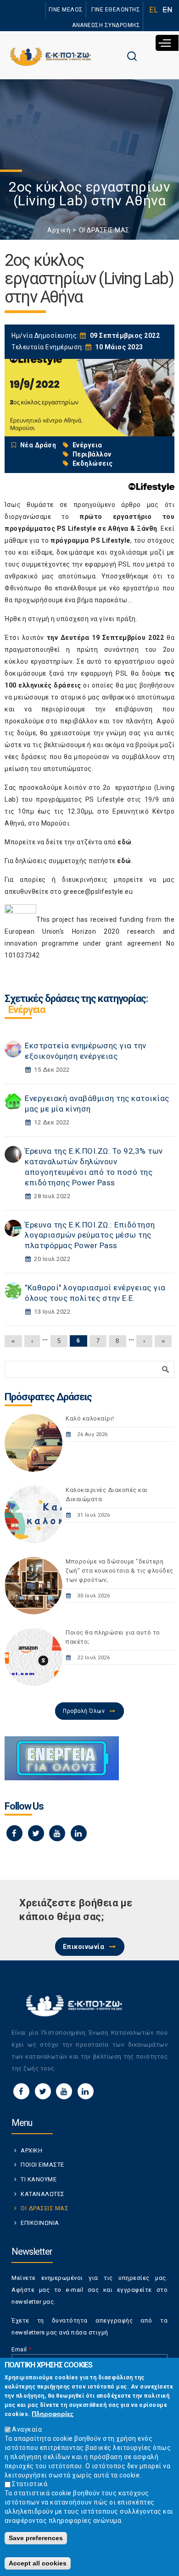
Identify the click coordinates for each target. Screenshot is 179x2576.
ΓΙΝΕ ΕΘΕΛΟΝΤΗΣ (116, 10)
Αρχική (59, 230)
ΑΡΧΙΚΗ (31, 2150)
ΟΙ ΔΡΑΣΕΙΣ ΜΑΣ (104, 230)
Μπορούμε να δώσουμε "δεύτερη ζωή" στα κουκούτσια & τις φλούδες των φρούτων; (120, 1571)
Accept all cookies (38, 2563)
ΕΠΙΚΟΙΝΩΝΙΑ (40, 2223)
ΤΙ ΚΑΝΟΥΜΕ (39, 2179)
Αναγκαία (27, 2429)
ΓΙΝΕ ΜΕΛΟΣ (66, 10)
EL (154, 10)
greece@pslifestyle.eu (98, 892)
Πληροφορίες (53, 2414)
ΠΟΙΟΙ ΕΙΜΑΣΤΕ (42, 2165)
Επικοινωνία (84, 1947)
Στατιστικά (30, 2484)
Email (22, 2349)
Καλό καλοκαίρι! (90, 1418)
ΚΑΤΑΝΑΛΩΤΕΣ (43, 2194)
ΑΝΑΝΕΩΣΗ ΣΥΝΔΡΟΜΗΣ (106, 25)
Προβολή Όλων (84, 1711)
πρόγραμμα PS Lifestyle (90, 540)
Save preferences (36, 2538)
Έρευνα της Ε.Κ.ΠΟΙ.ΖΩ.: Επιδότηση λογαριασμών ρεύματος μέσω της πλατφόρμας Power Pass (90, 1235)
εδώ (125, 842)
